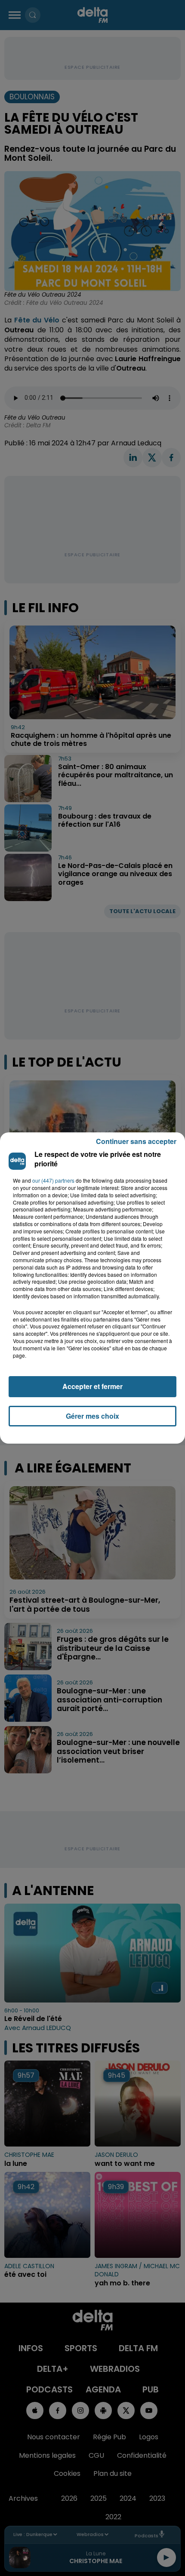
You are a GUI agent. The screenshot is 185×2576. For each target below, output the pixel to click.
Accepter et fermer (92, 1386)
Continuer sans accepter (136, 1141)
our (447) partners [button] (53, 1181)
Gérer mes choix (92, 1416)
